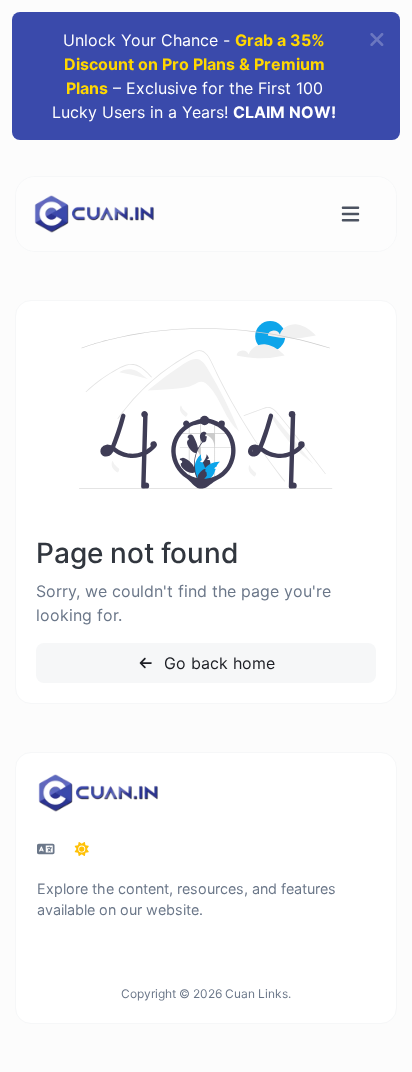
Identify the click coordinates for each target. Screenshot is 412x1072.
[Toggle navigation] (350, 214)
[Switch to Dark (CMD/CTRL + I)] (82, 849)
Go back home (217, 663)
